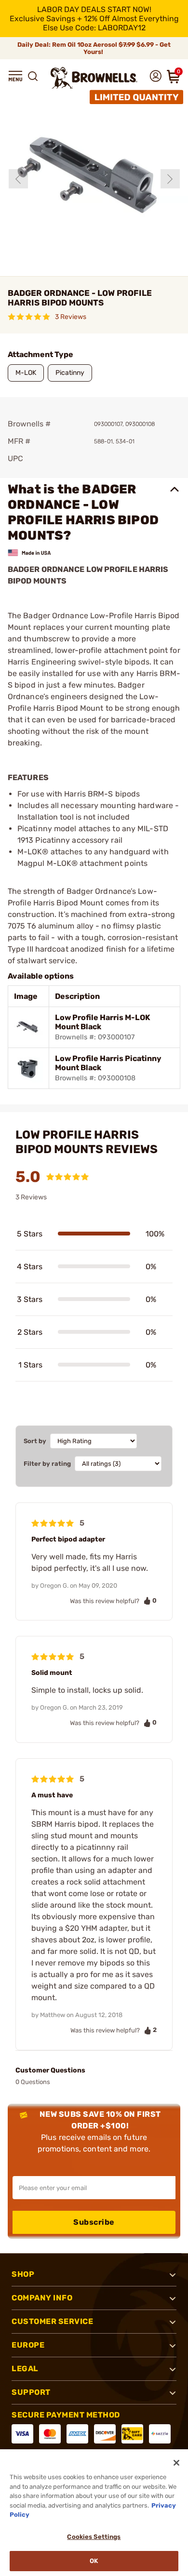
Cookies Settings (94, 2537)
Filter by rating (47, 1464)
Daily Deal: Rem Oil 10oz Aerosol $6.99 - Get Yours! (94, 48)
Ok (94, 2561)
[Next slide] (170, 179)
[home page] (94, 78)
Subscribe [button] (94, 2222)
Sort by (35, 1441)
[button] (15, 76)
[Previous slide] (18, 179)
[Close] (176, 2463)
